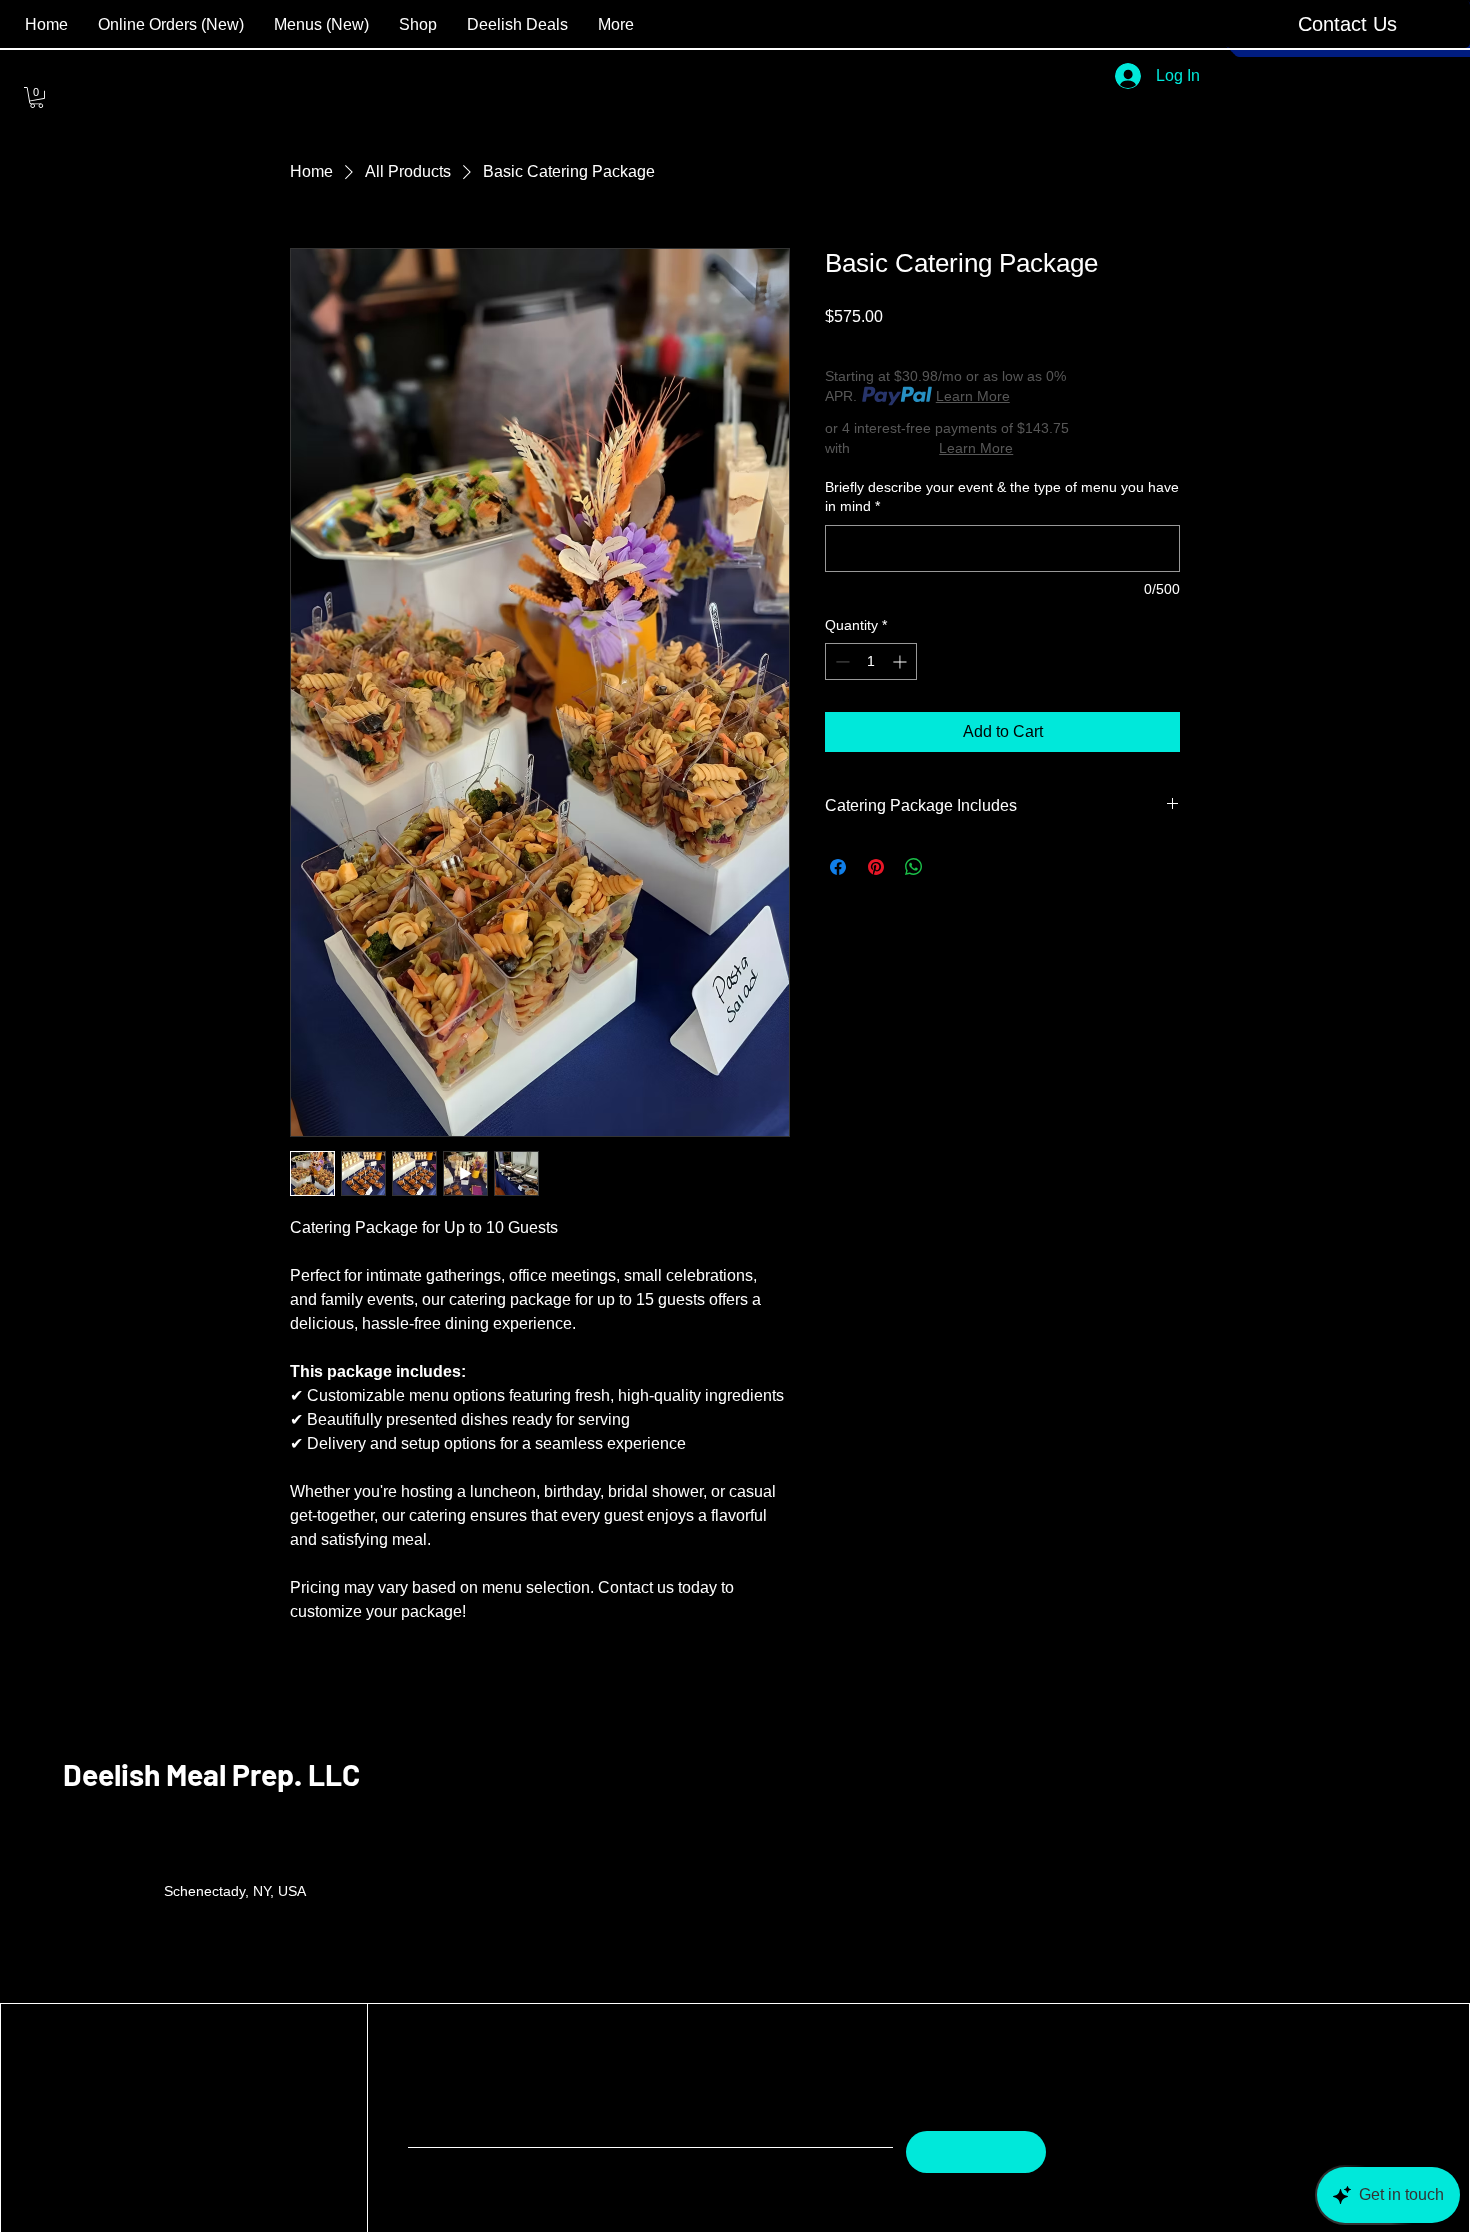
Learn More (973, 396)
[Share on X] (952, 867)
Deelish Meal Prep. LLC (211, 1774)
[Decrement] (840, 661)
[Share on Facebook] (838, 867)
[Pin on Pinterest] (876, 867)
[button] (1347, 24)
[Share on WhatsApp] (914, 867)
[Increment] (901, 661)
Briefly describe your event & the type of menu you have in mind (1002, 497)
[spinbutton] (871, 661)
